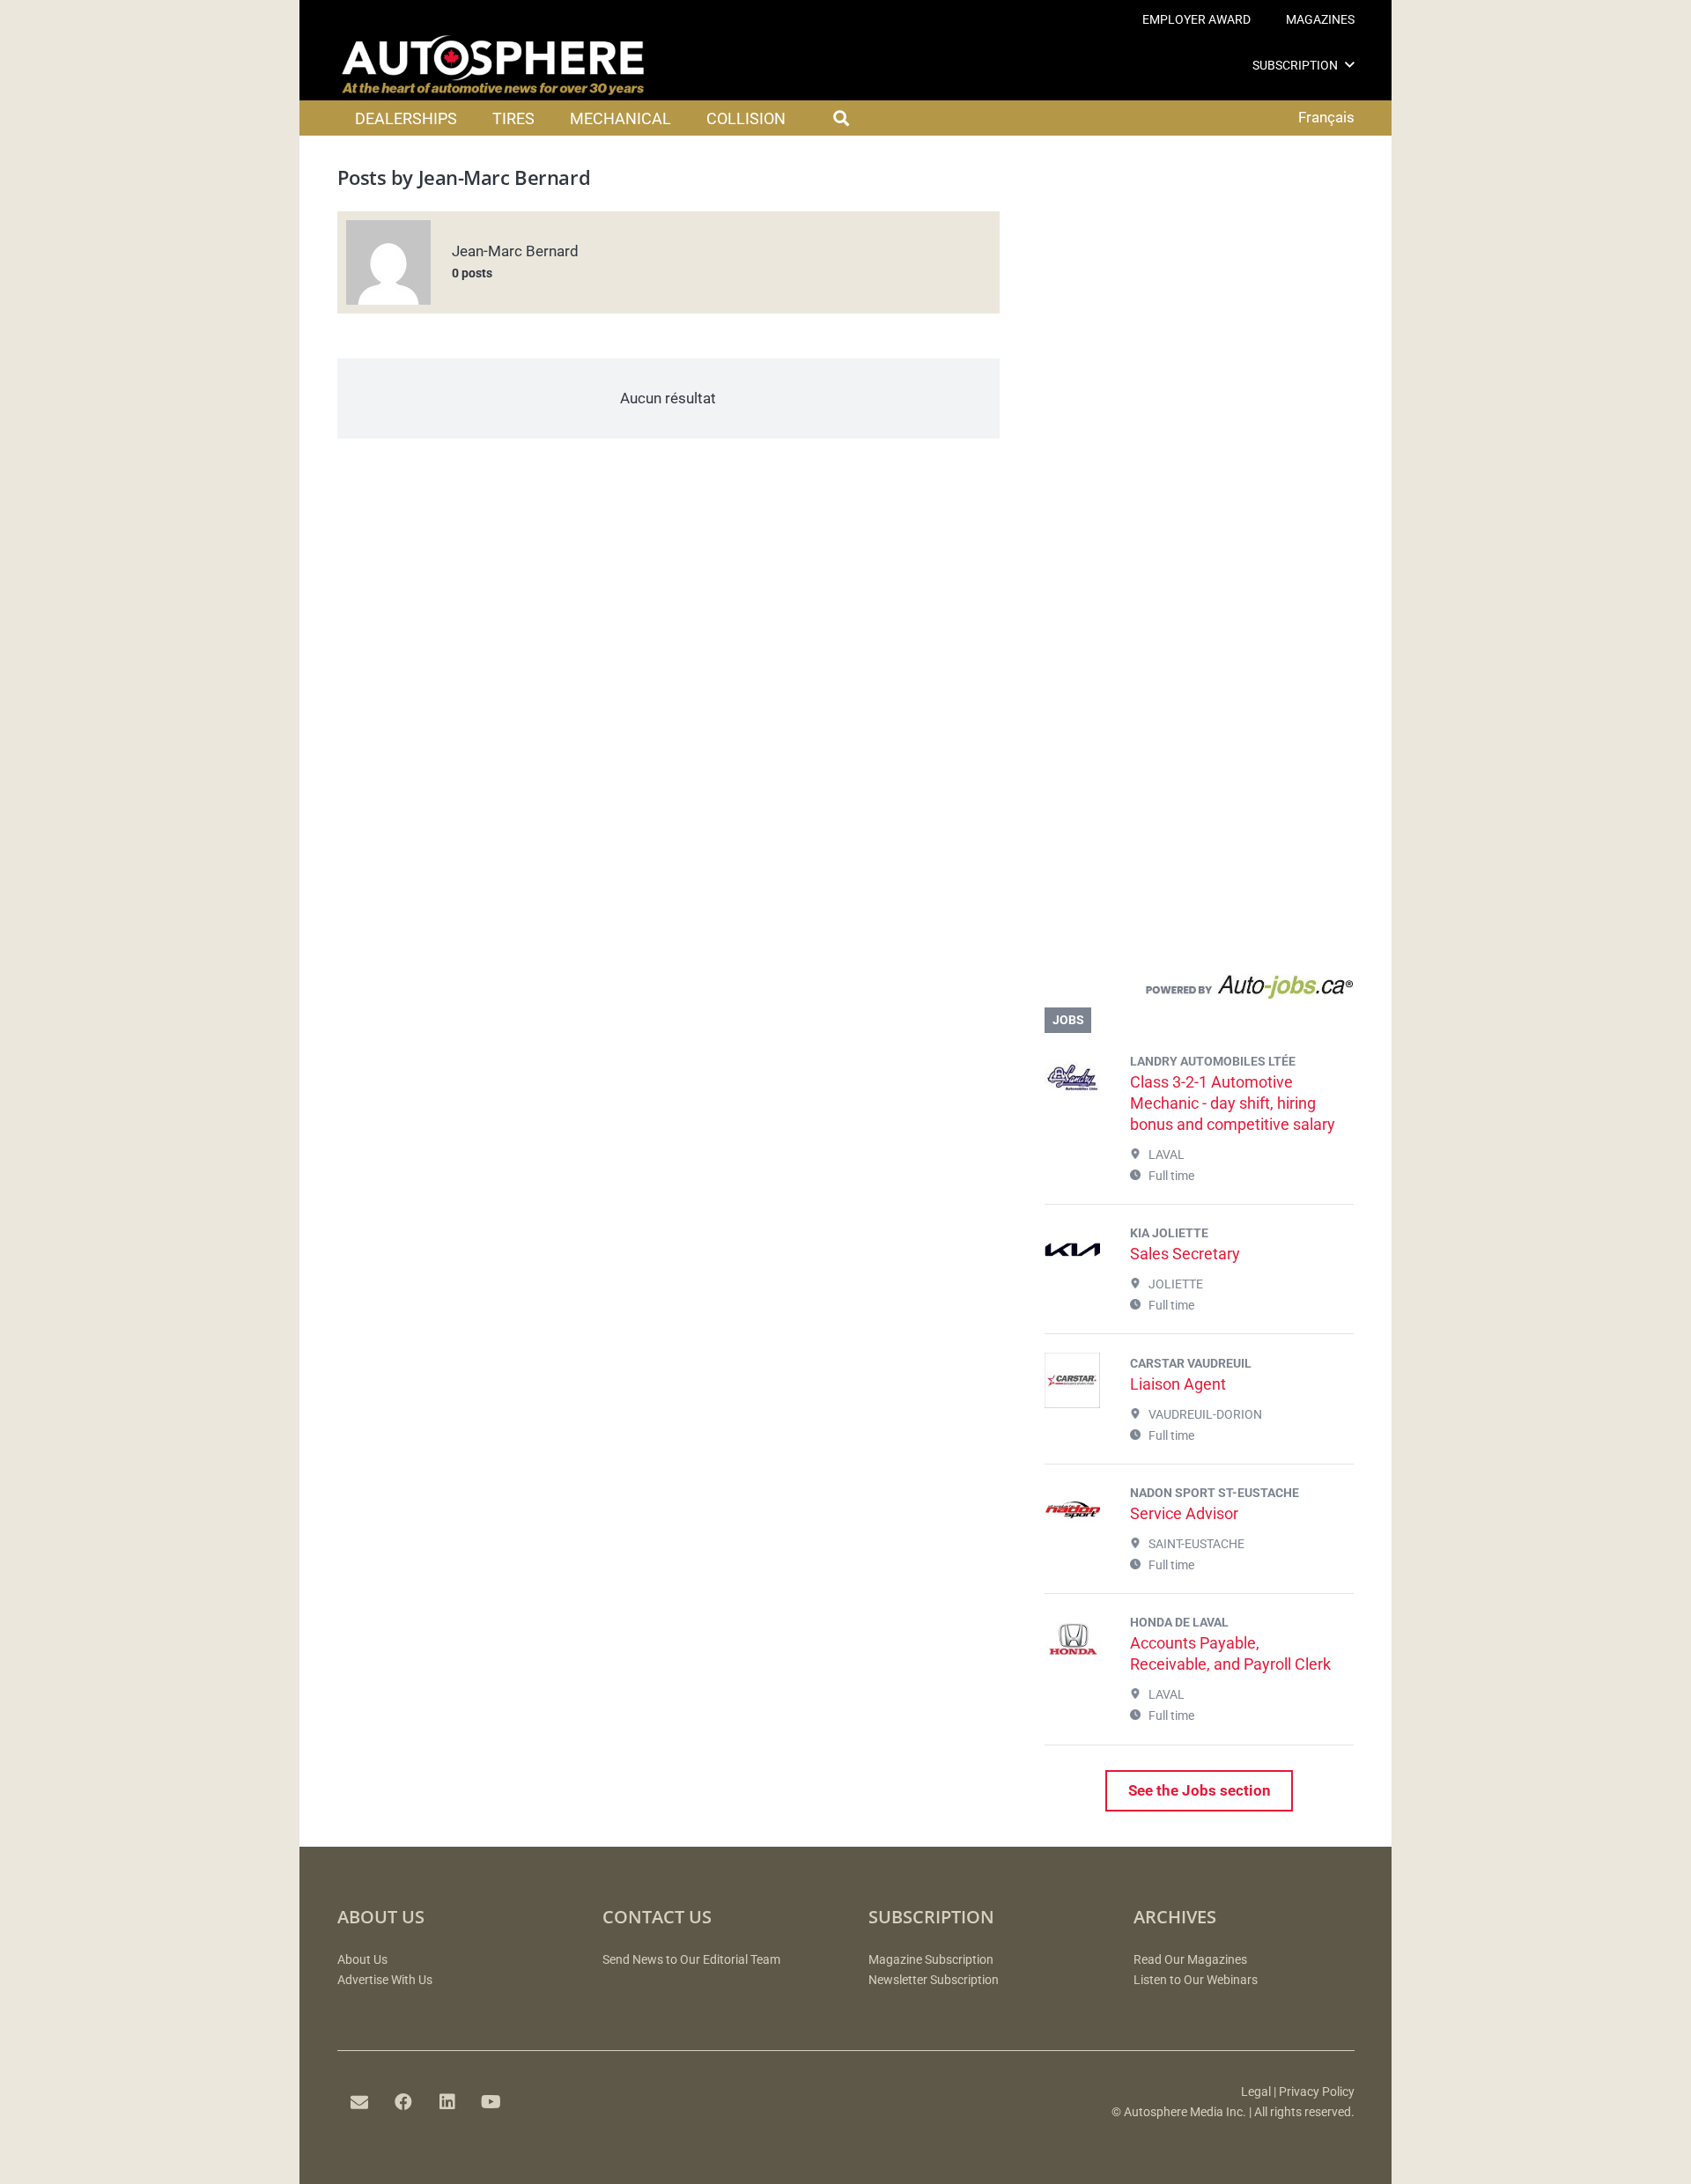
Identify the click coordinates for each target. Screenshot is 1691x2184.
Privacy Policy (1317, 2092)
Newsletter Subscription (934, 1980)
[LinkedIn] (447, 2102)
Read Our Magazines (1190, 1960)
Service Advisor (1184, 1513)
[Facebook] (403, 2102)
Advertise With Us (385, 1980)
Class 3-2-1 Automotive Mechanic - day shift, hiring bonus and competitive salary (1233, 1103)
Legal (1256, 2092)
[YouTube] (491, 2102)
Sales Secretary (1185, 1254)
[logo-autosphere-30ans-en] (493, 65)
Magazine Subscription (931, 1960)
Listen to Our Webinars (1196, 1980)
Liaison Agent (1178, 1384)
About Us (362, 1960)
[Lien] (1199, 991)
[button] (1350, 65)
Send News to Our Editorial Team (691, 1960)
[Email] (359, 2102)
